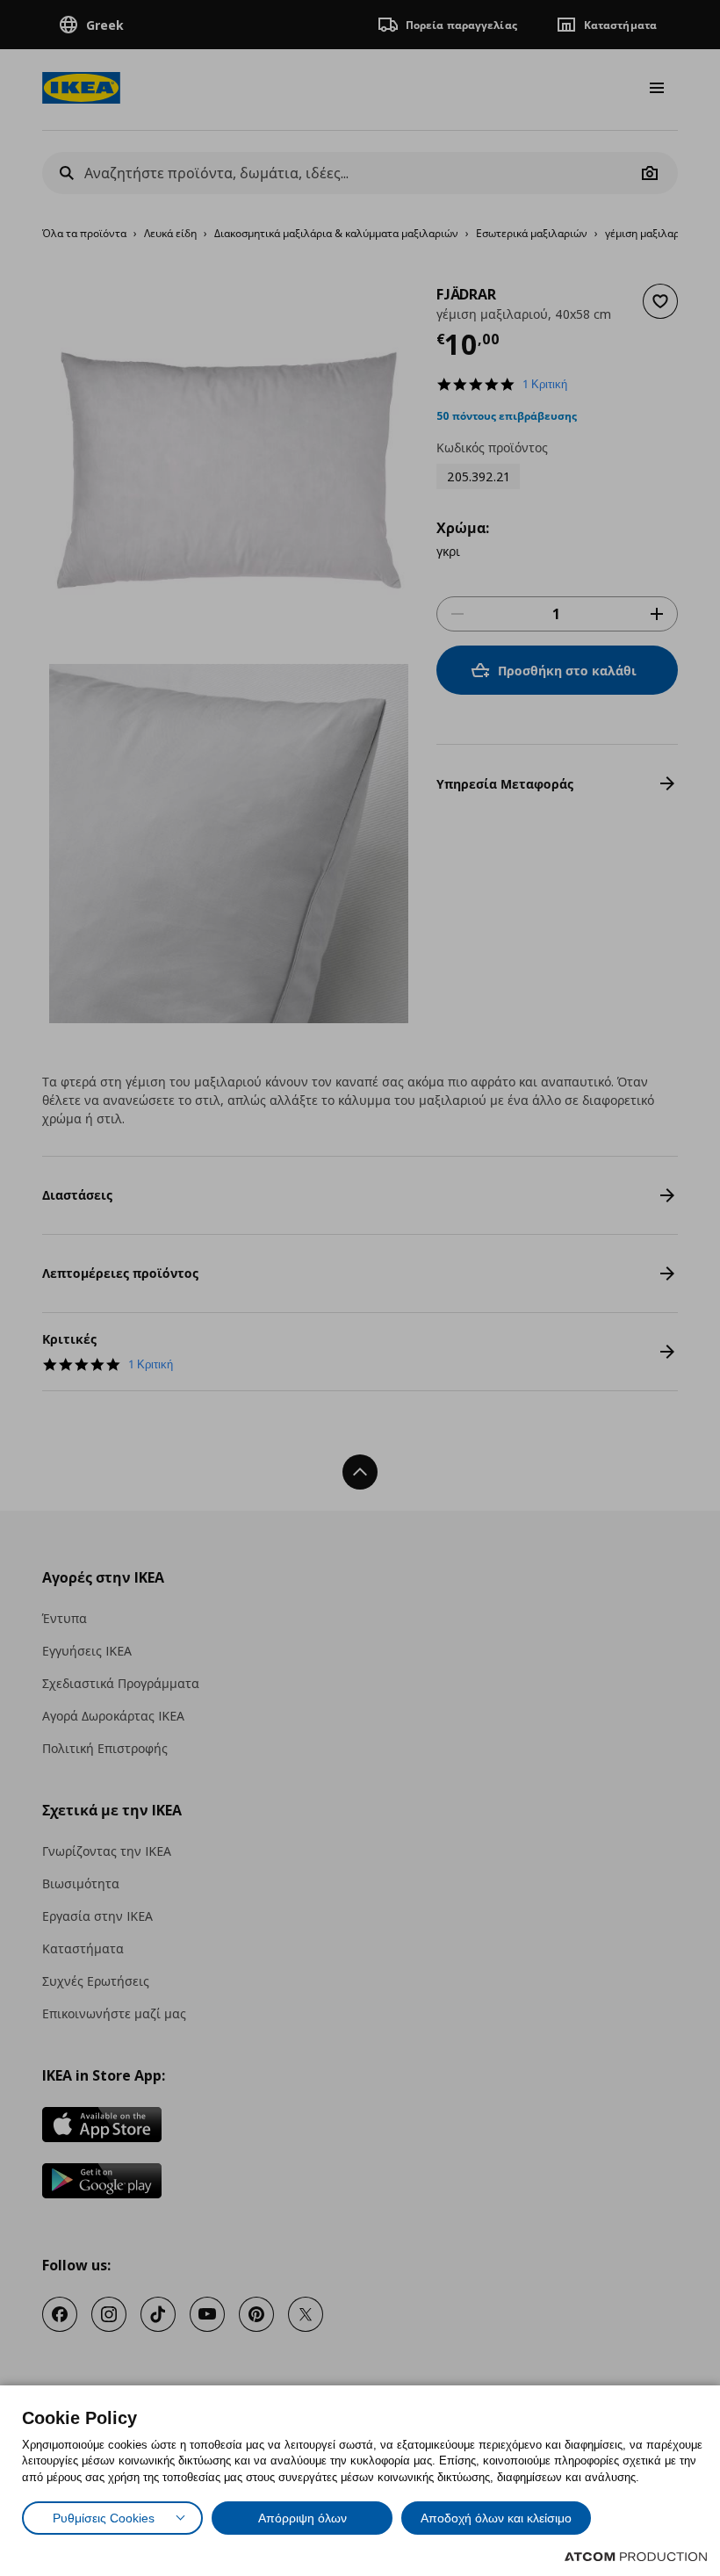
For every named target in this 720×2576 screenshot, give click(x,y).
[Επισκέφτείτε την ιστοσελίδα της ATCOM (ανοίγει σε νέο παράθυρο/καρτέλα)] (636, 2557)
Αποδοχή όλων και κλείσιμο (496, 2518)
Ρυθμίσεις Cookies (104, 2518)
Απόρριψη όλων (302, 2518)
